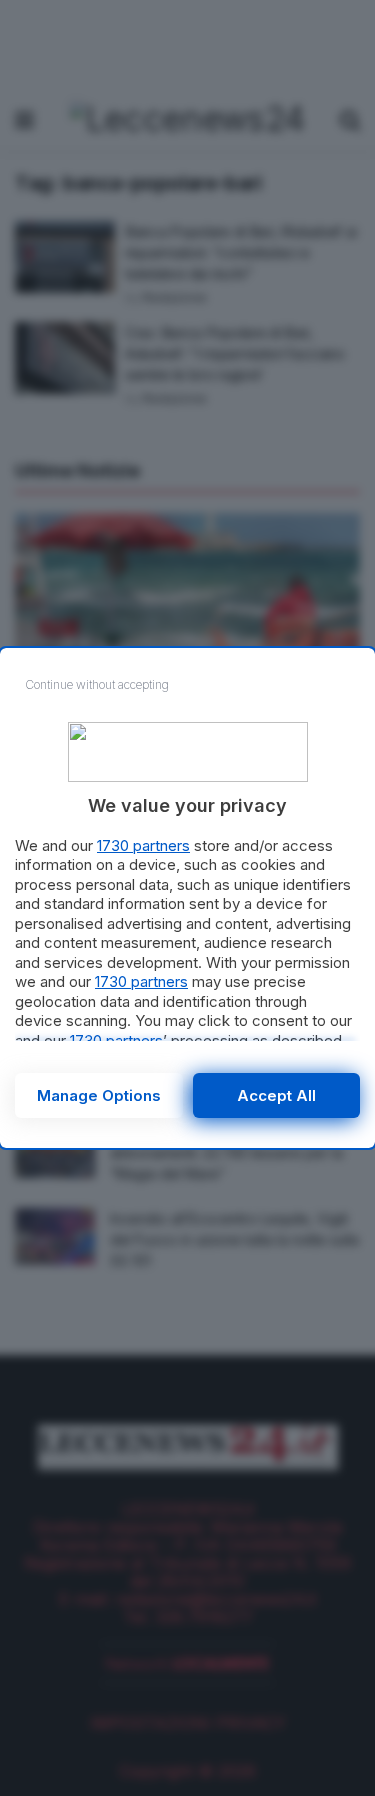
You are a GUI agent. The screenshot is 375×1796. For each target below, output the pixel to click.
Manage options (99, 1095)
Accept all (276, 1095)
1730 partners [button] (143, 845)
